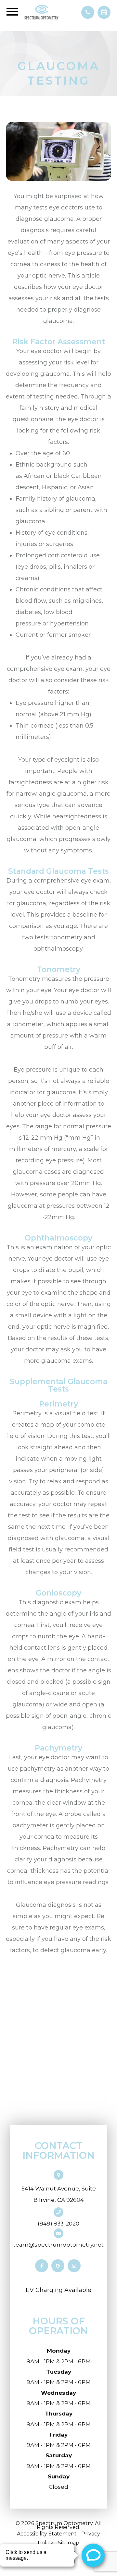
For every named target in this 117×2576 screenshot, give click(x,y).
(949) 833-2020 (58, 2224)
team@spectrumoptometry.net (58, 2245)
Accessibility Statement (47, 2534)
